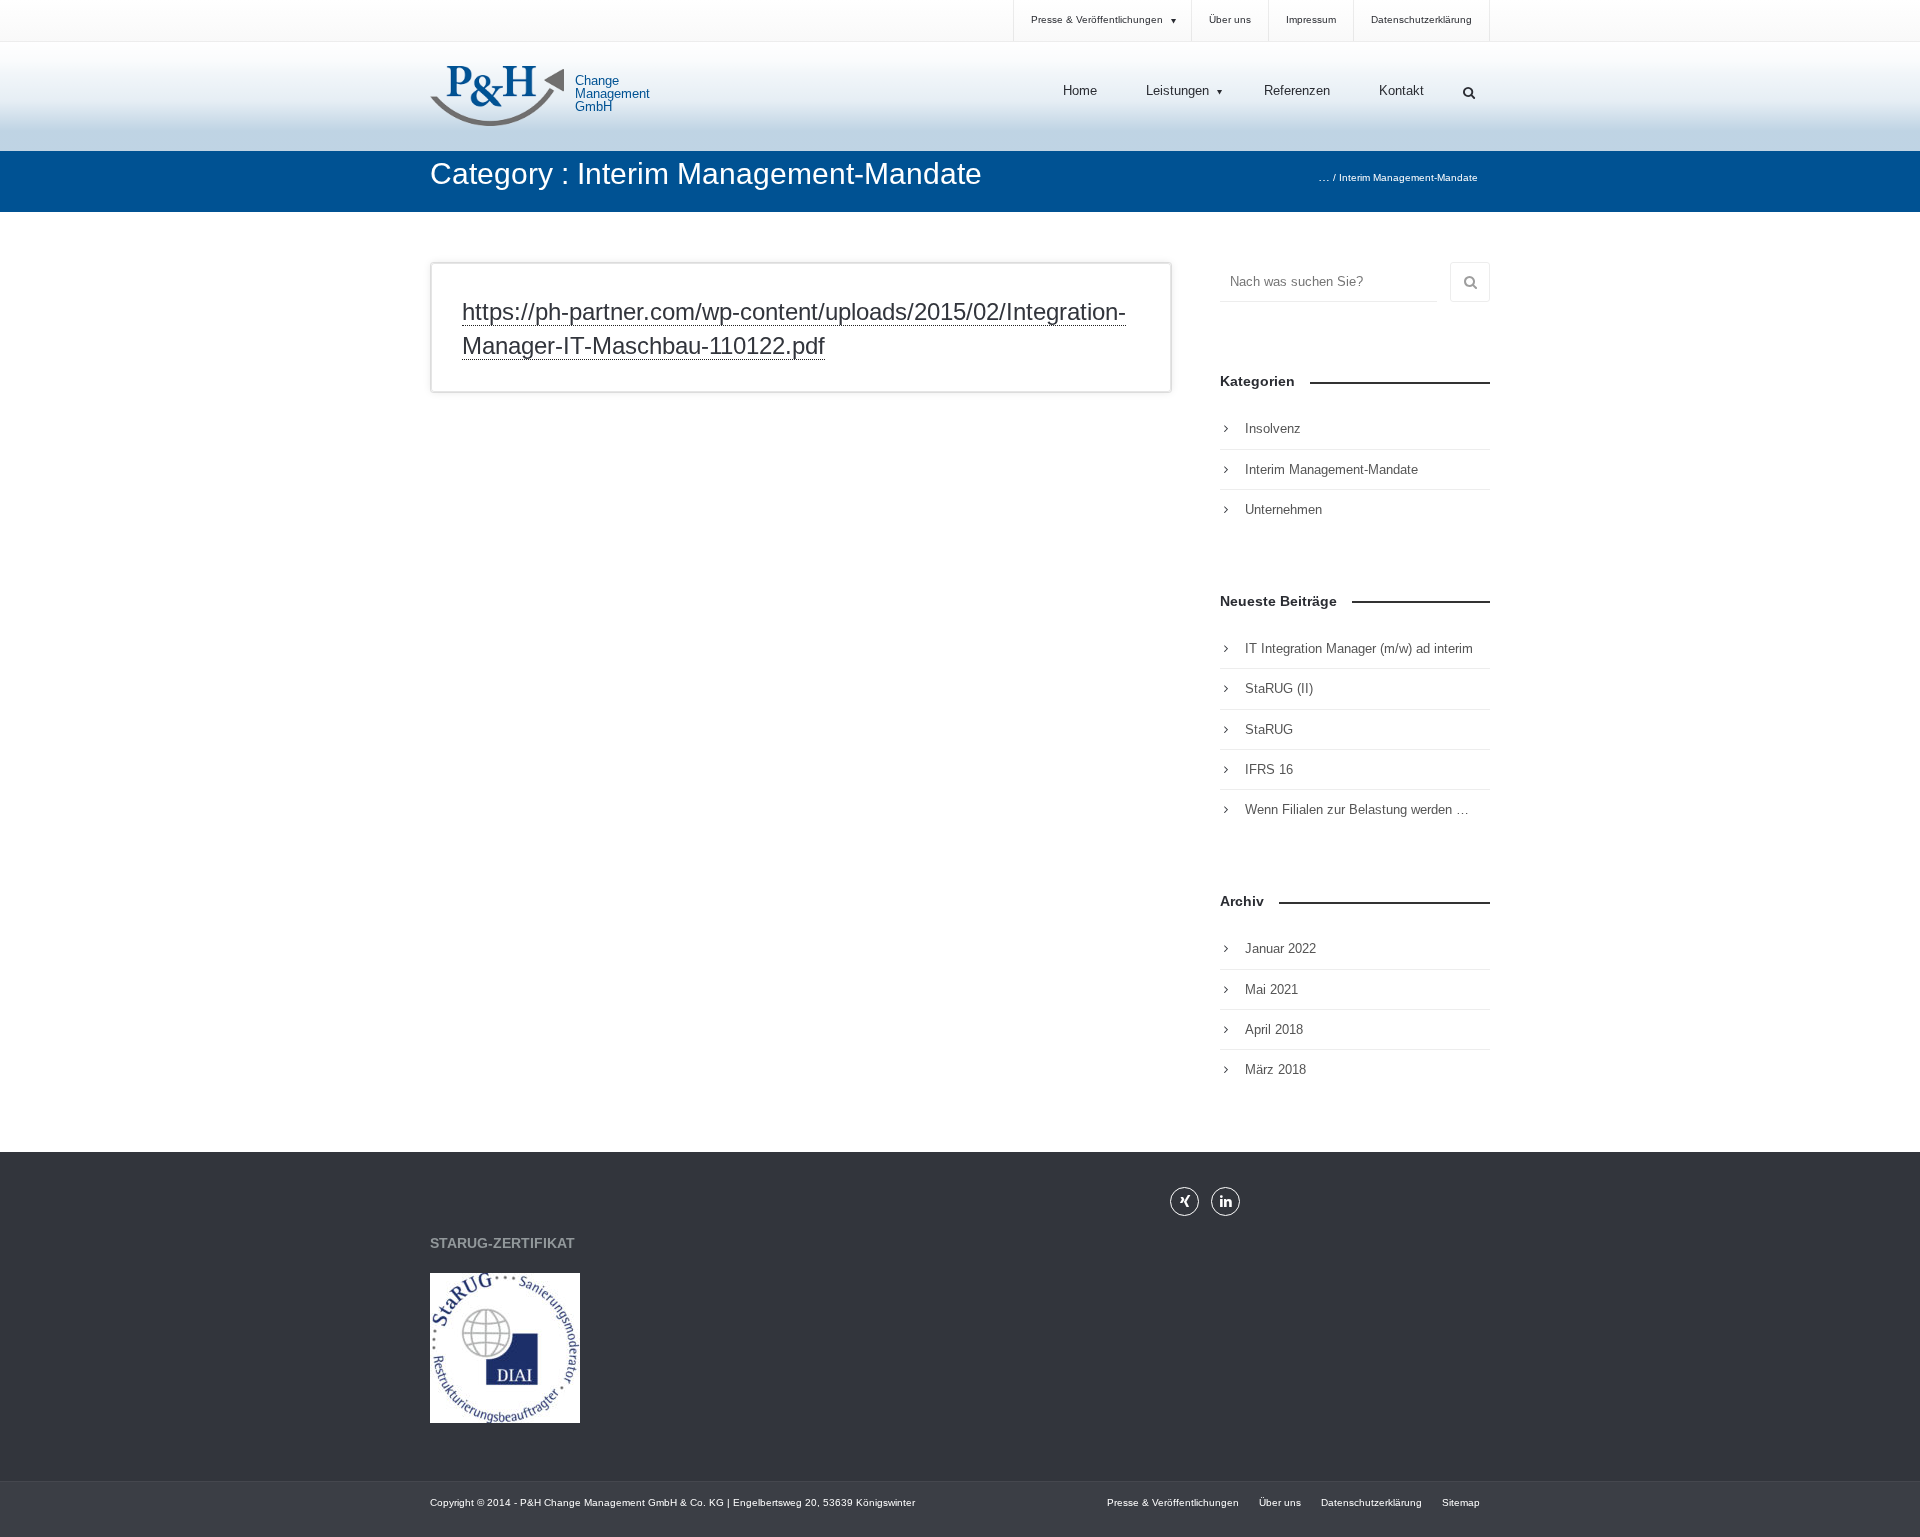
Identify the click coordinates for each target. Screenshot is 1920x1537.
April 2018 (1274, 1029)
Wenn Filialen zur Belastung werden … (1357, 809)
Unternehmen (1283, 509)
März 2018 (1275, 1069)
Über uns (1280, 1502)
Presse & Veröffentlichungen (1173, 1502)
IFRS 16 (1269, 769)
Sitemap (1461, 1502)
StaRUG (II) (1279, 688)
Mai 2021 (1271, 989)
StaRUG (1269, 729)
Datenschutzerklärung (1371, 1502)
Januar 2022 (1280, 948)
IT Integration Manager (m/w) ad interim (1359, 648)
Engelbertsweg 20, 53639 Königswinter (824, 1502)
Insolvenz (1273, 428)
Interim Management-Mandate (1331, 469)
